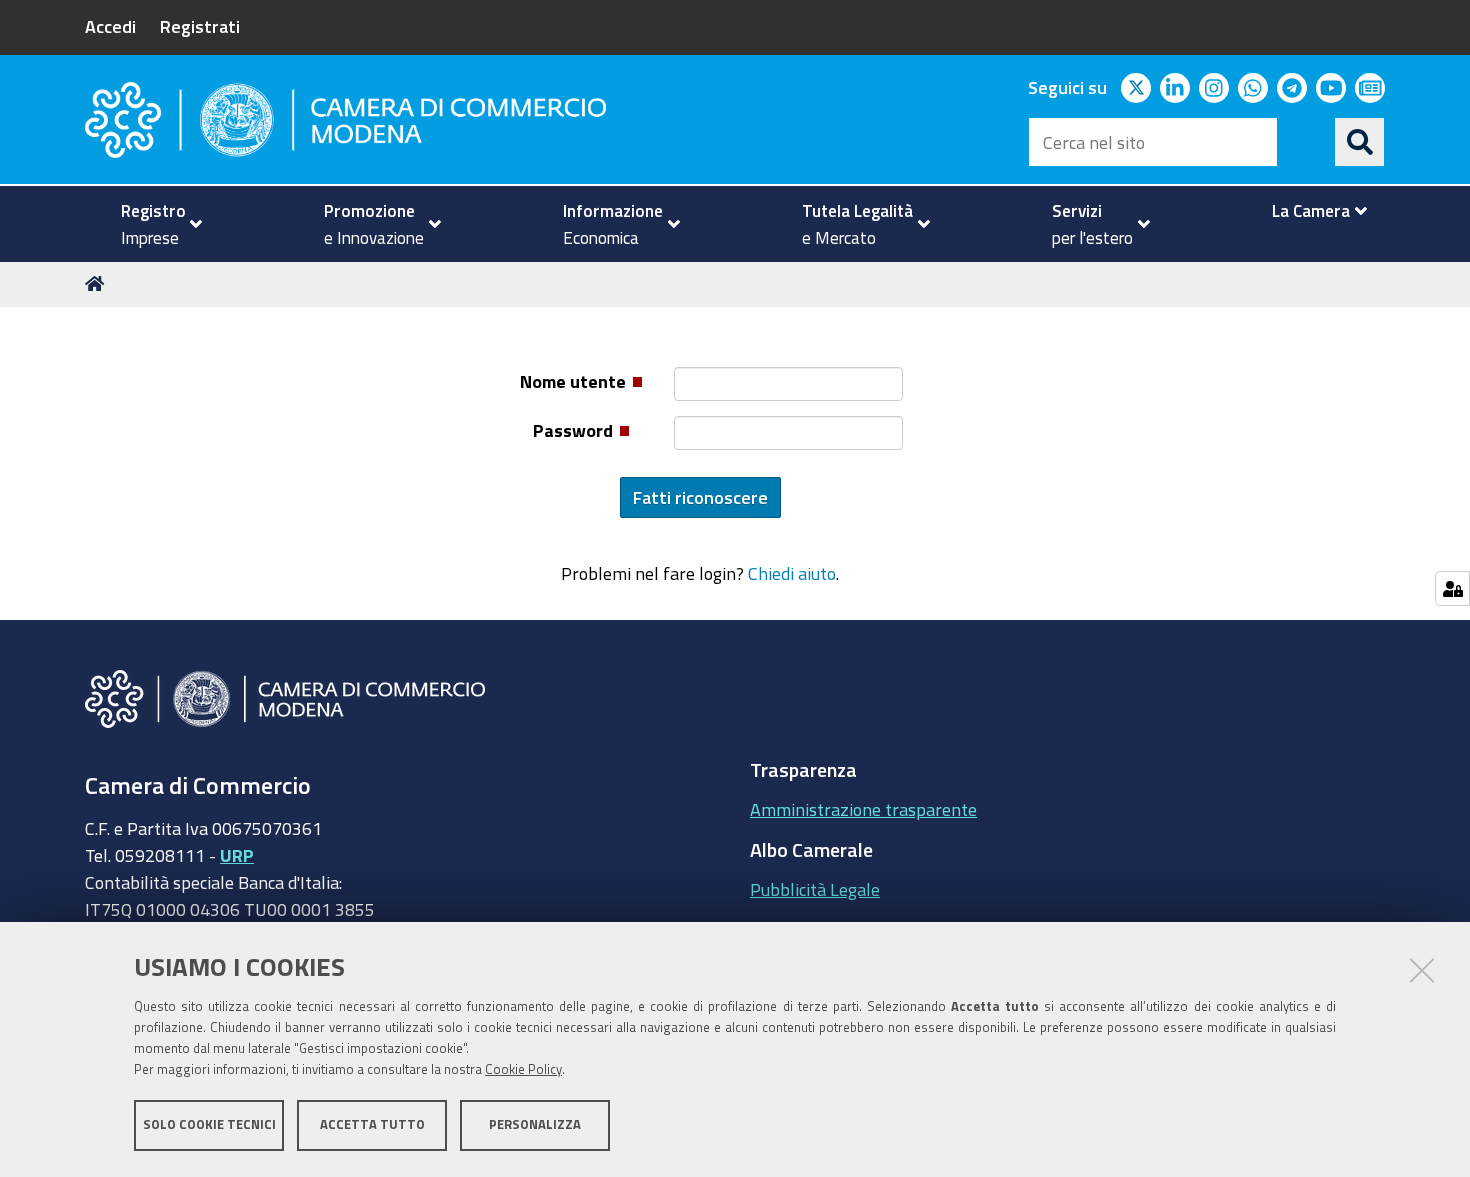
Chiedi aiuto (792, 573)
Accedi (110, 26)
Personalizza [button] (535, 1124)
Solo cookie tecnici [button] (209, 1124)
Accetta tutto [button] (372, 1124)
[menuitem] (153, 224)
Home (98, 284)
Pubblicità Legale (815, 889)
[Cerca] (1360, 142)
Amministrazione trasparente (863, 809)
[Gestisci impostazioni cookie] (1452, 588)
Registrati (200, 26)
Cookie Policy (523, 1069)
